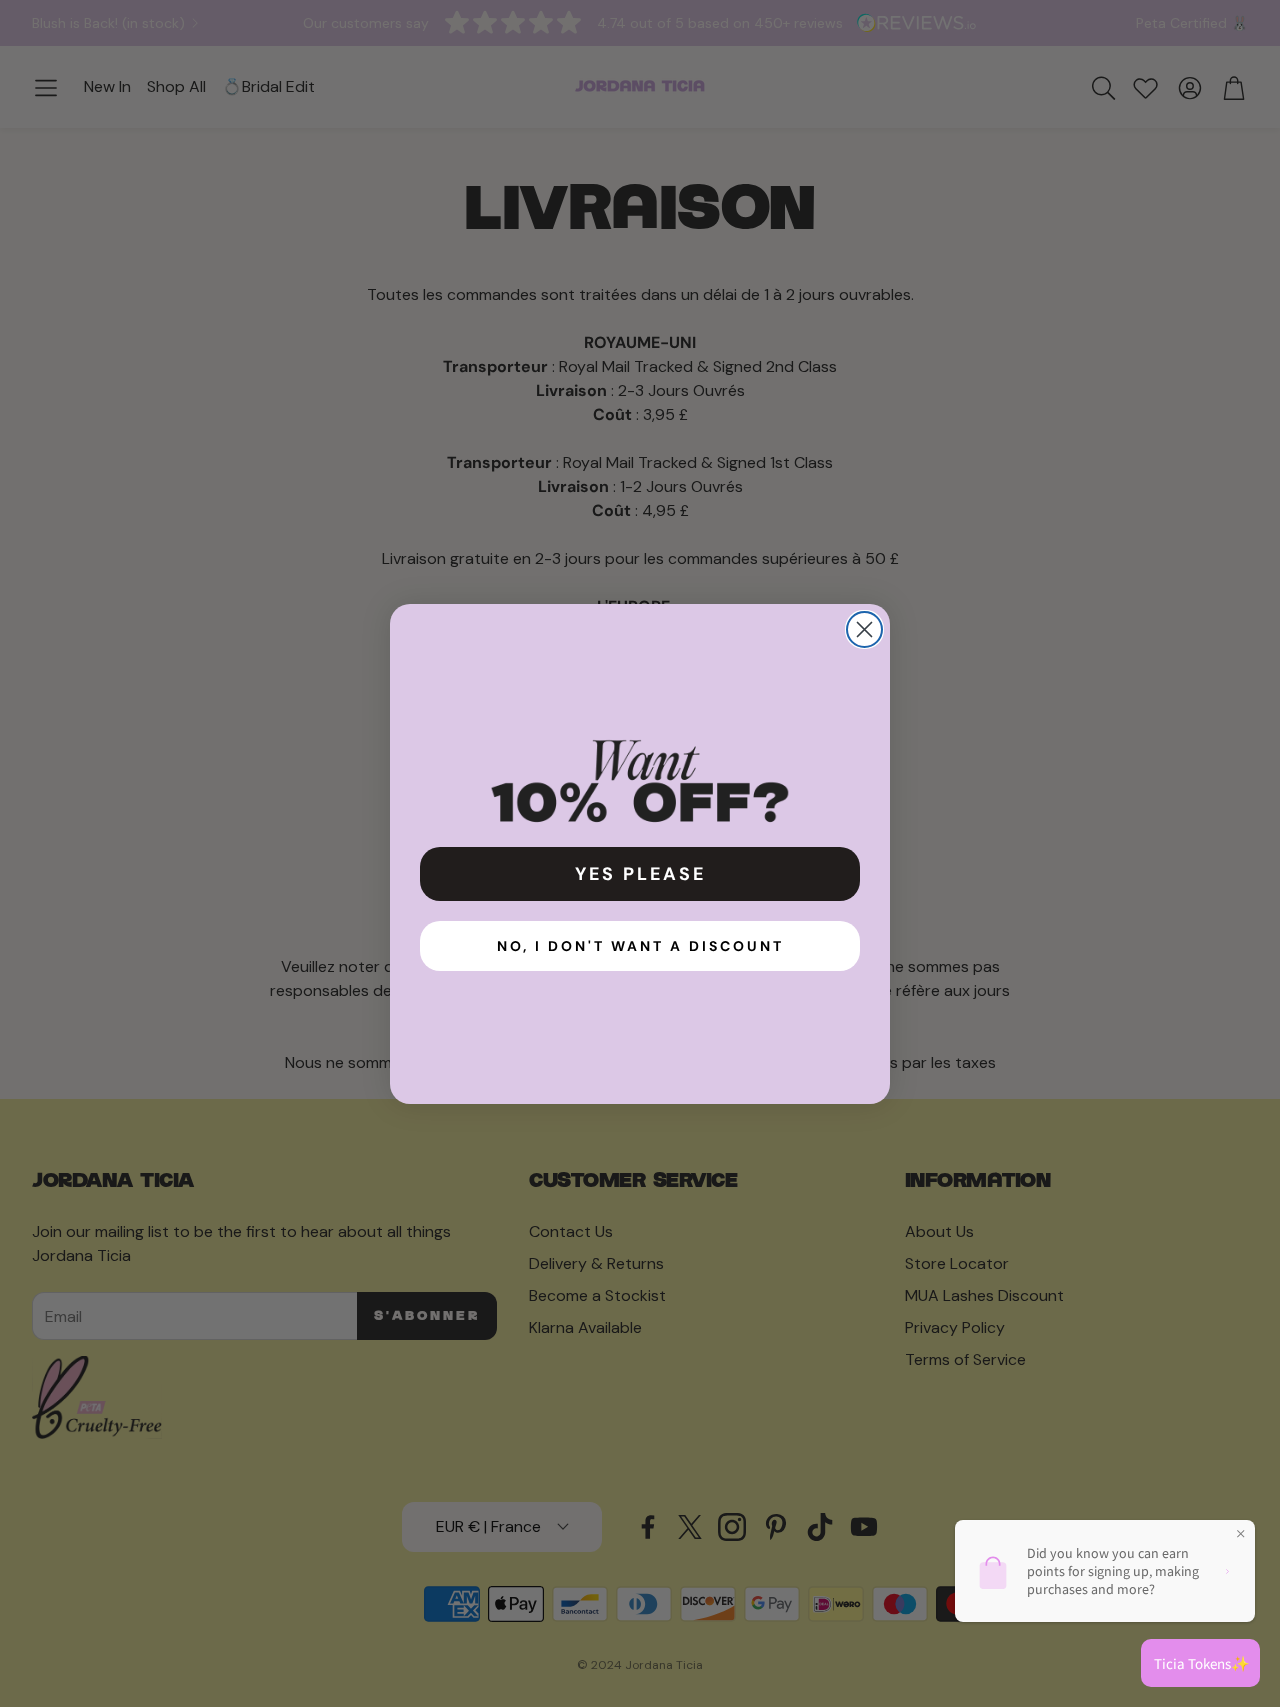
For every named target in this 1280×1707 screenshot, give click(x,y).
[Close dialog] (864, 629)
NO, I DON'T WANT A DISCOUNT (640, 946)
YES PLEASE (640, 874)
